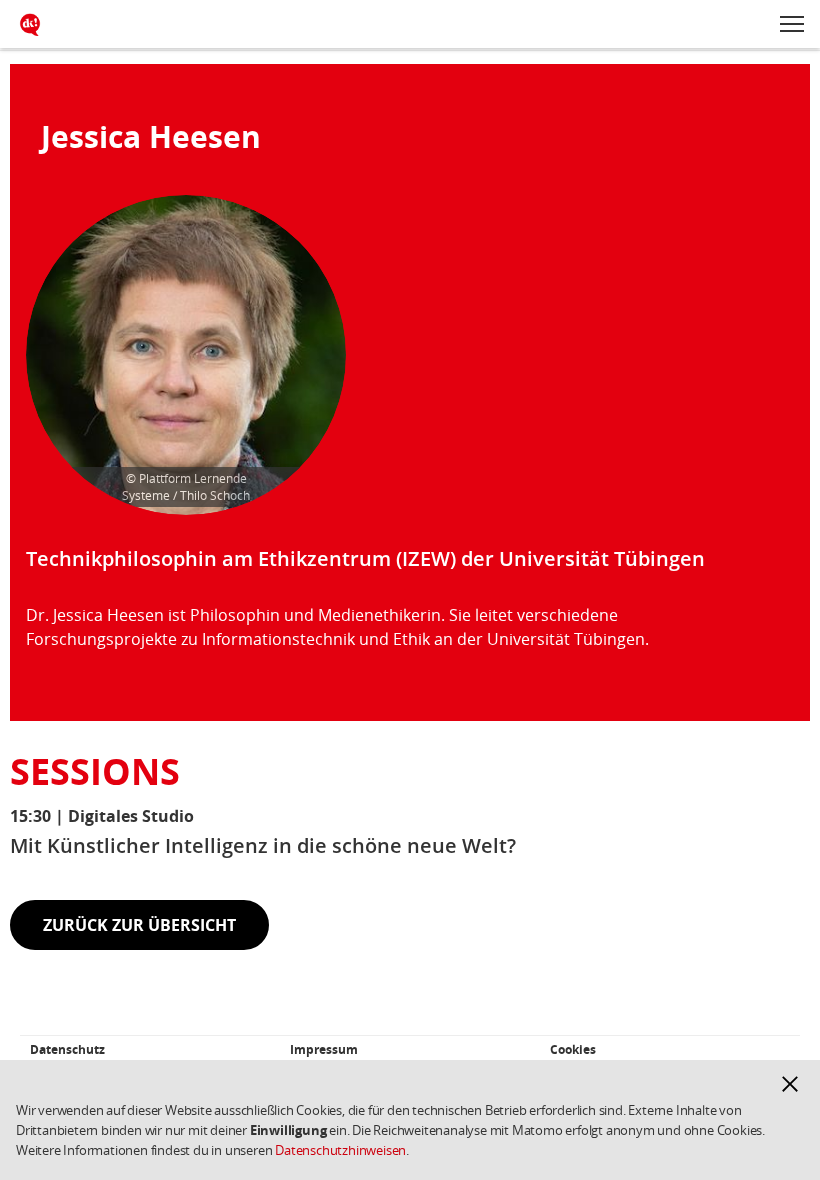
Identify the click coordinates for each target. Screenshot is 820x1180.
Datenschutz (67, 1049)
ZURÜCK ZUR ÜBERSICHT (139, 925)
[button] (790, 1084)
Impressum (324, 1049)
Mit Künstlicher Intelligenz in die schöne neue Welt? (263, 845)
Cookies (573, 1049)
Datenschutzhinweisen (340, 1150)
